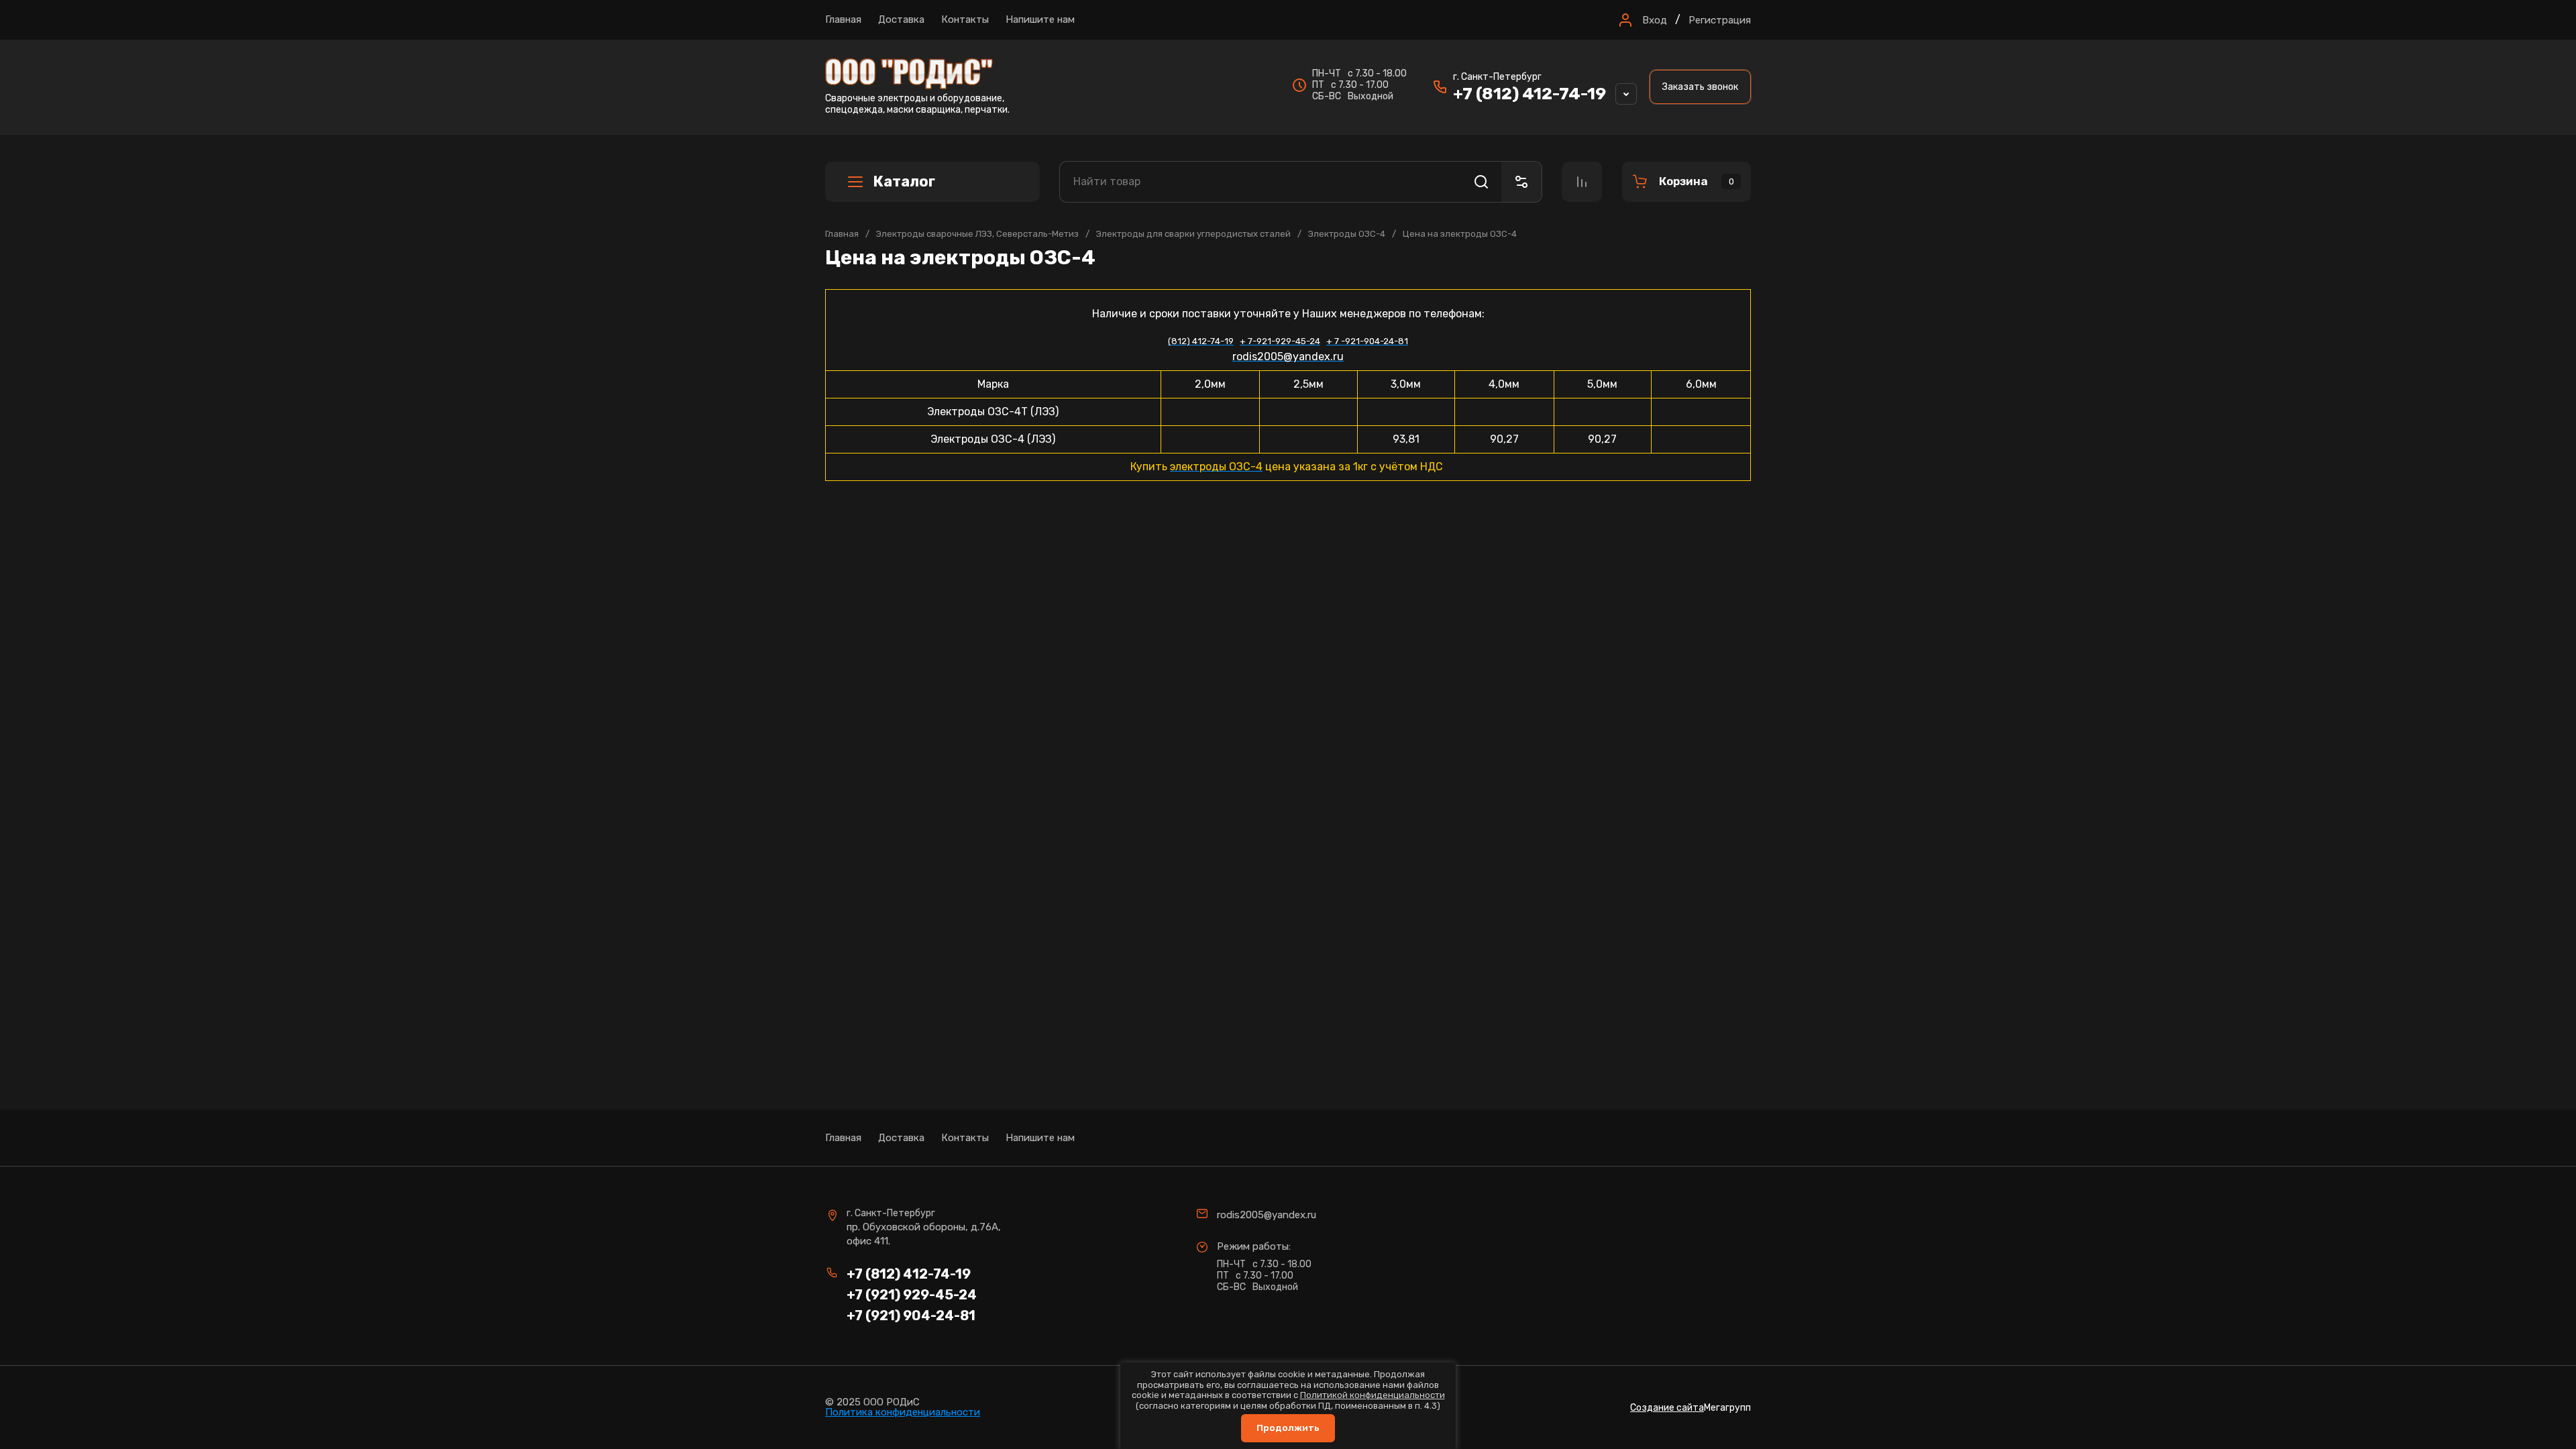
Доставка (901, 19)
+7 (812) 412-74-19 (1529, 94)
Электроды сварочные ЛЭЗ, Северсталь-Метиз (977, 234)
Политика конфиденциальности (903, 1412)
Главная (843, 19)
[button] (1641, 20)
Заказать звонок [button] (1700, 87)
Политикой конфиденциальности (1373, 1395)
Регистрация (1720, 20)
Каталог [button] (904, 181)
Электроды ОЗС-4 (1347, 234)
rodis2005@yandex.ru (1267, 1215)
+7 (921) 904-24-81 (911, 1316)
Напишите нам (1040, 19)
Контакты (965, 19)
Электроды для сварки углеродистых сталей (1193, 234)
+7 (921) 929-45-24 (912, 1295)
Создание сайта (1667, 1408)
